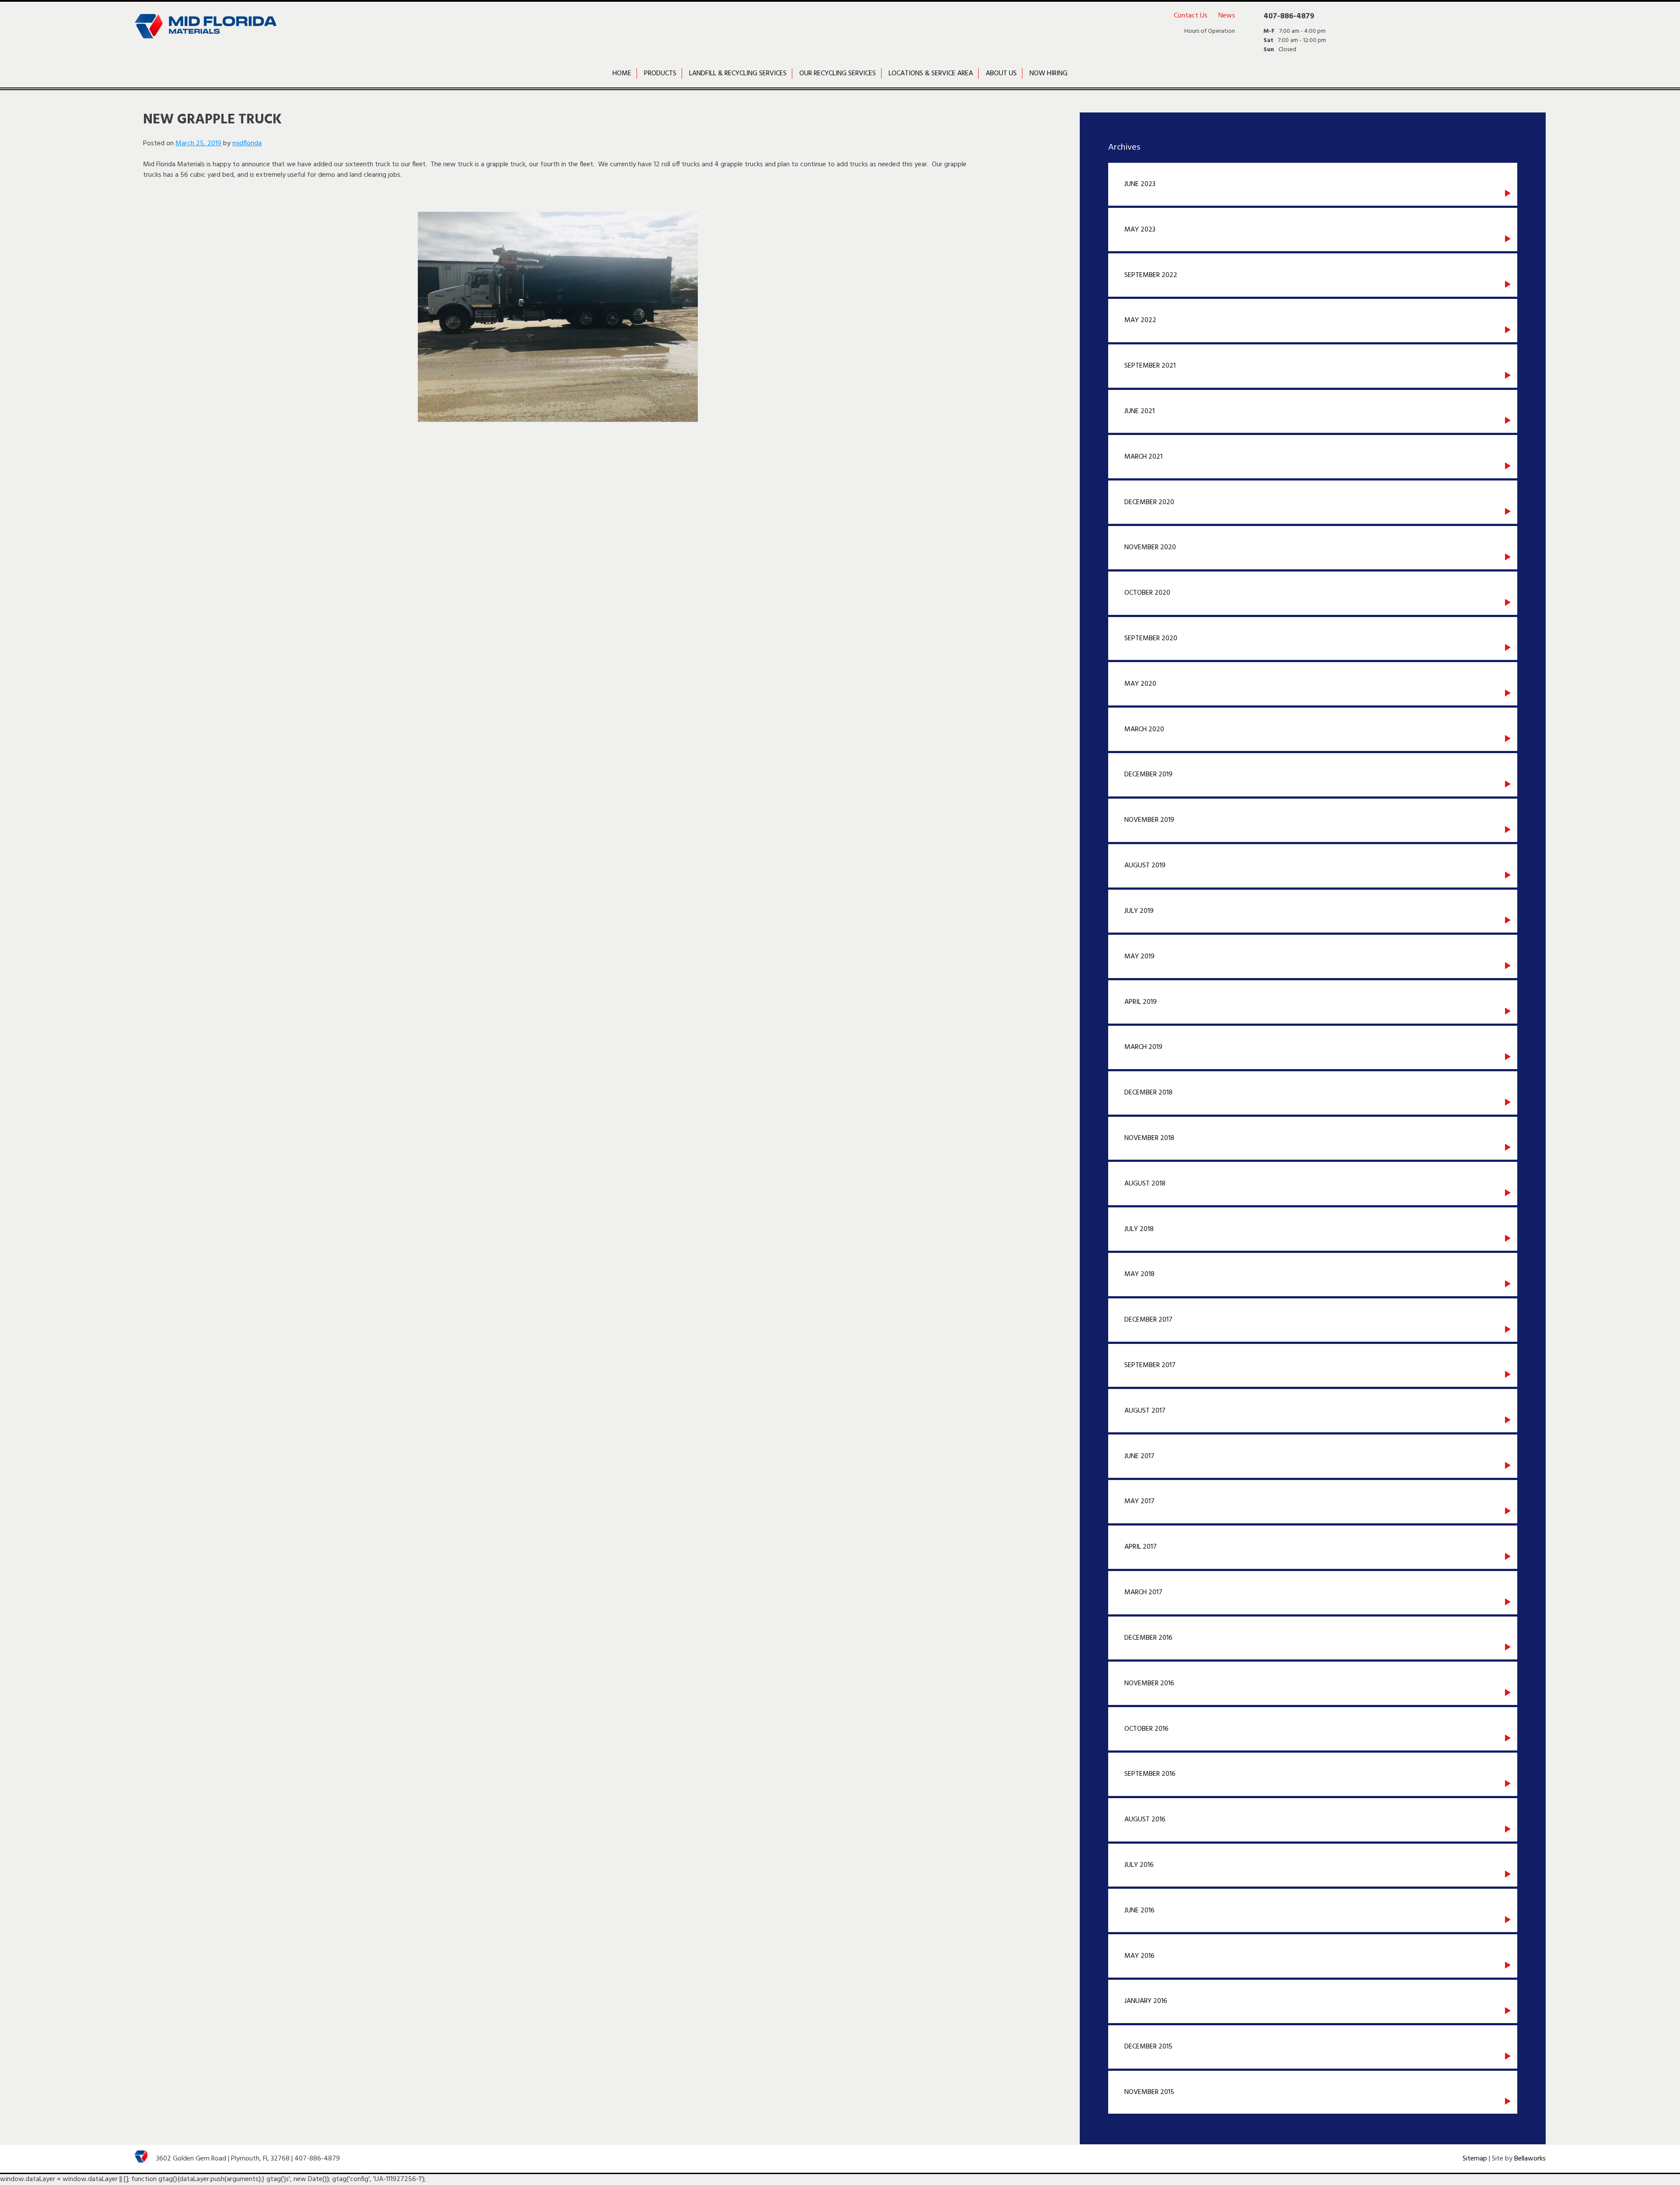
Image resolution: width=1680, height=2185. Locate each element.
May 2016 (1139, 1956)
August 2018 (1145, 1184)
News (1227, 16)
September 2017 (1150, 1365)
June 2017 (1139, 1456)
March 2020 (1144, 730)
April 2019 (1141, 1002)
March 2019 (1143, 1047)
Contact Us (1191, 16)
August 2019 (1145, 866)
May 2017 (1139, 1501)
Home (622, 74)
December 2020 (1149, 502)
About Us (1001, 74)
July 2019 (1139, 911)
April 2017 (1141, 1547)
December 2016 (1148, 1638)
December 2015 (1148, 2047)
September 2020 (1151, 638)
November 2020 (1150, 547)
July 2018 (1139, 1229)
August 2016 (1145, 1820)
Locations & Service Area (931, 74)
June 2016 (1139, 1911)
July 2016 (1139, 1865)
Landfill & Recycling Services (738, 74)
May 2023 (1140, 230)
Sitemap (1475, 2159)
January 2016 (1146, 2001)
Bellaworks (1530, 2159)
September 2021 (1150, 366)
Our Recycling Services (838, 74)
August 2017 (1145, 1411)
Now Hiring (1048, 74)
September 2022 (1151, 275)
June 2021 (1139, 411)
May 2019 (1139, 957)
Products (660, 74)
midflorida (247, 144)
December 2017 (1148, 1320)
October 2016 (1146, 1729)
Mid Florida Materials (205, 33)
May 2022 (1140, 320)
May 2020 (1140, 684)
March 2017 (1143, 1592)
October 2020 (1147, 593)
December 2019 (1148, 775)
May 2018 (1139, 1274)
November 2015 (1149, 2092)
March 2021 (1143, 457)
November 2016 (1149, 1683)
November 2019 (1149, 820)
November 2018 (1149, 1138)
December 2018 (1148, 1093)
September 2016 (1150, 1774)
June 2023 (1140, 184)
